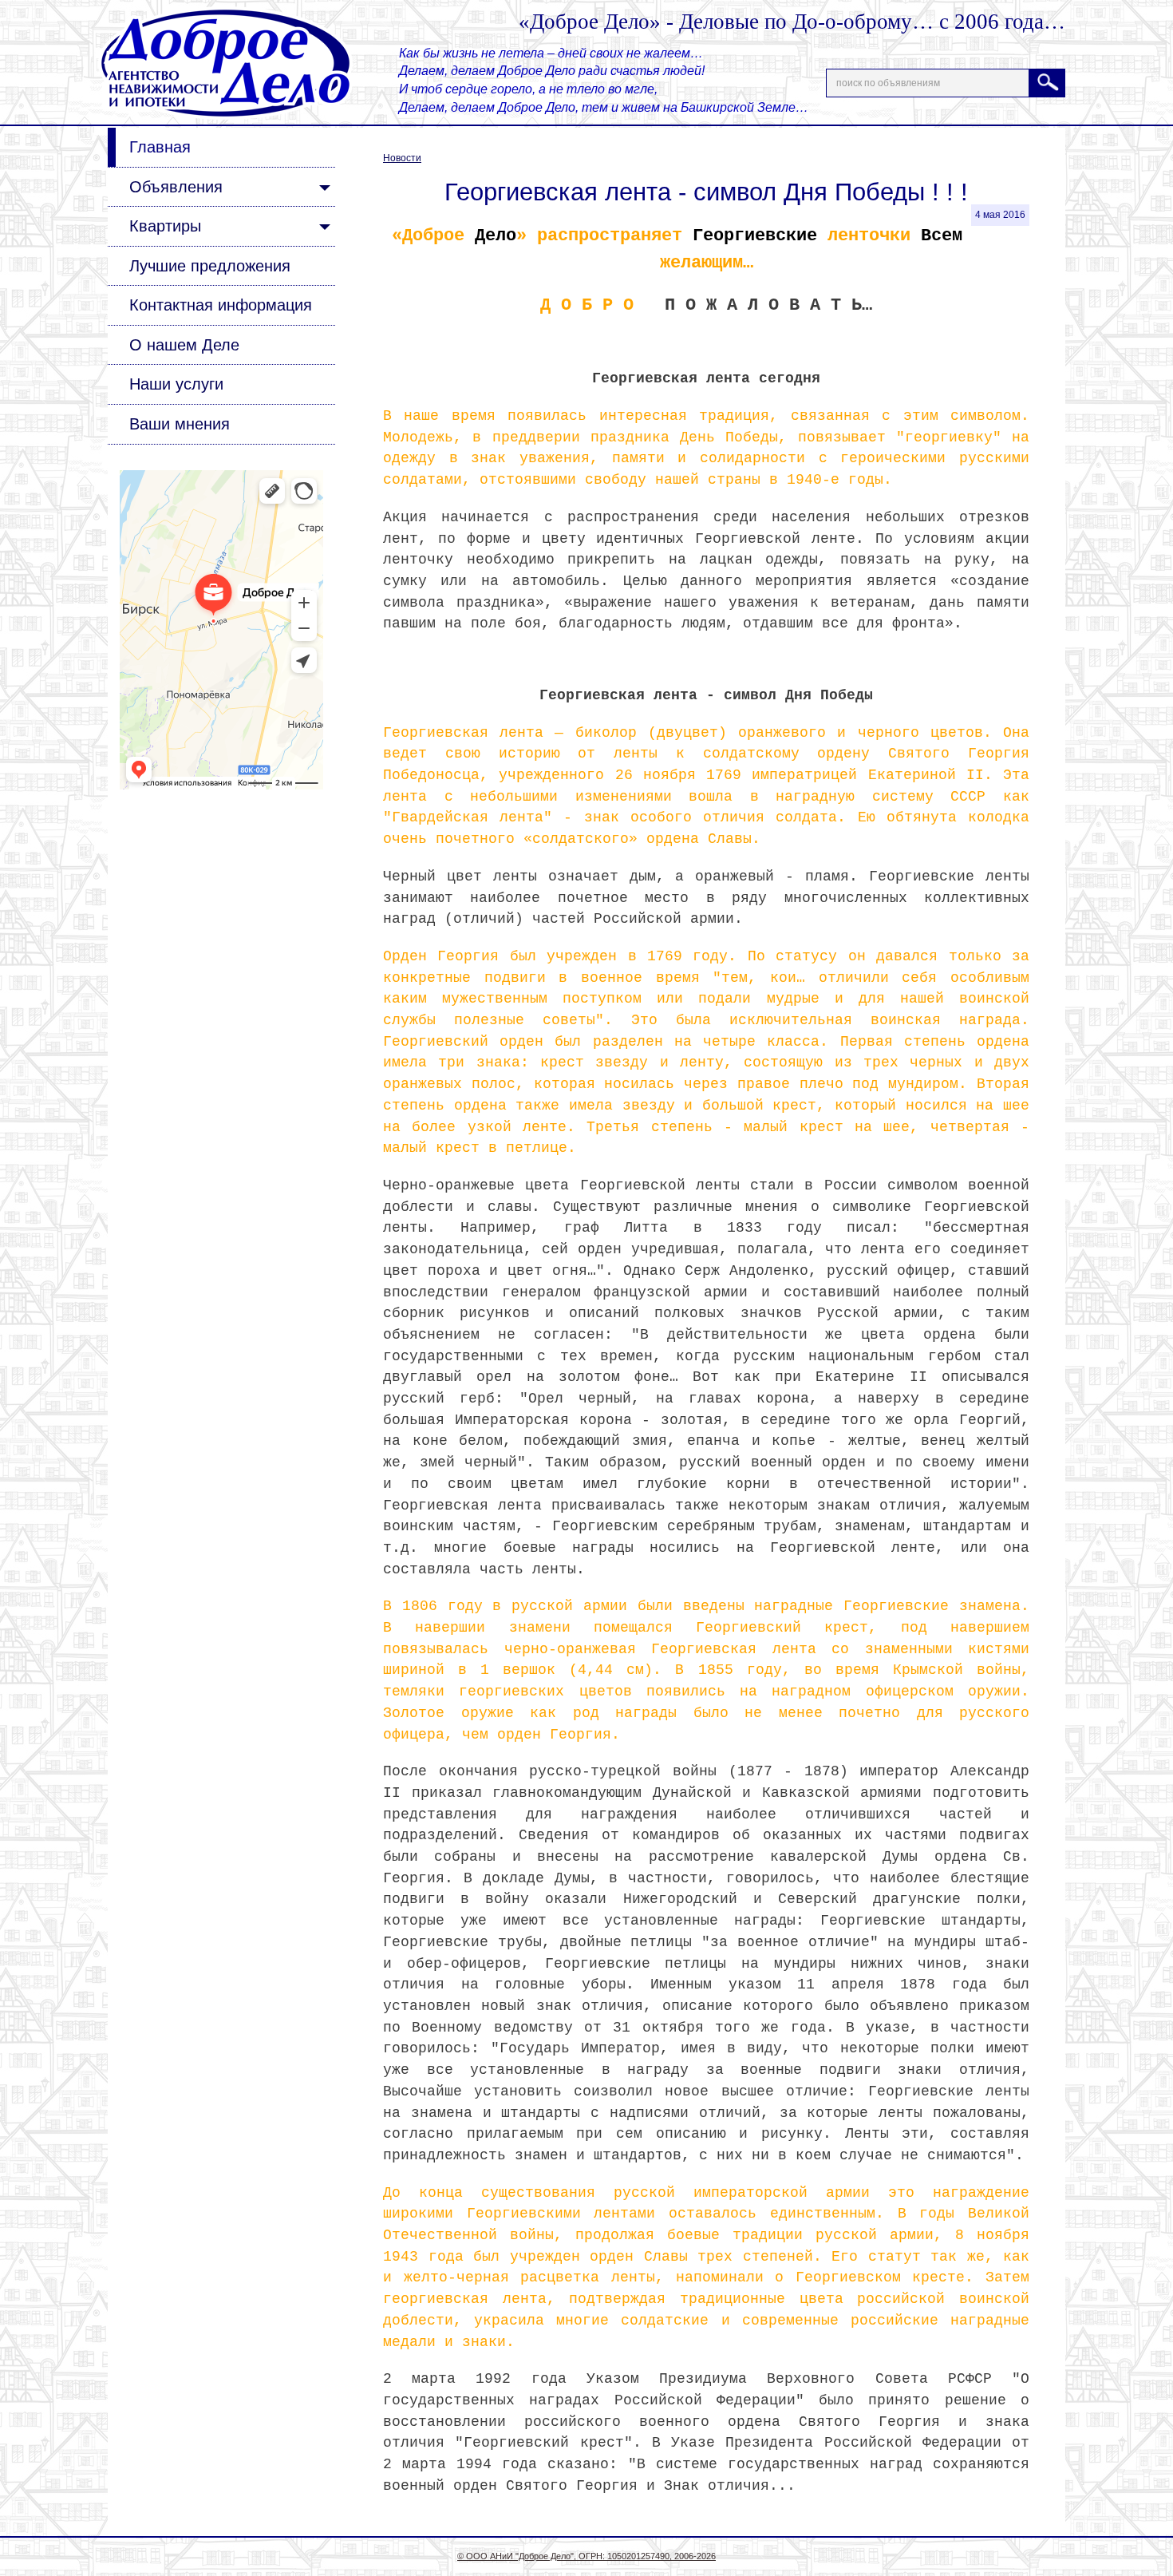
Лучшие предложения (210, 266)
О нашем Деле (184, 345)
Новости (402, 158)
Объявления (176, 187)
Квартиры (165, 226)
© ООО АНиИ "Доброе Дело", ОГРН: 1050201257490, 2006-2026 (586, 2556)
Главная (160, 147)
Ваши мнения (180, 424)
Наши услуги (176, 384)
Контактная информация (221, 305)
